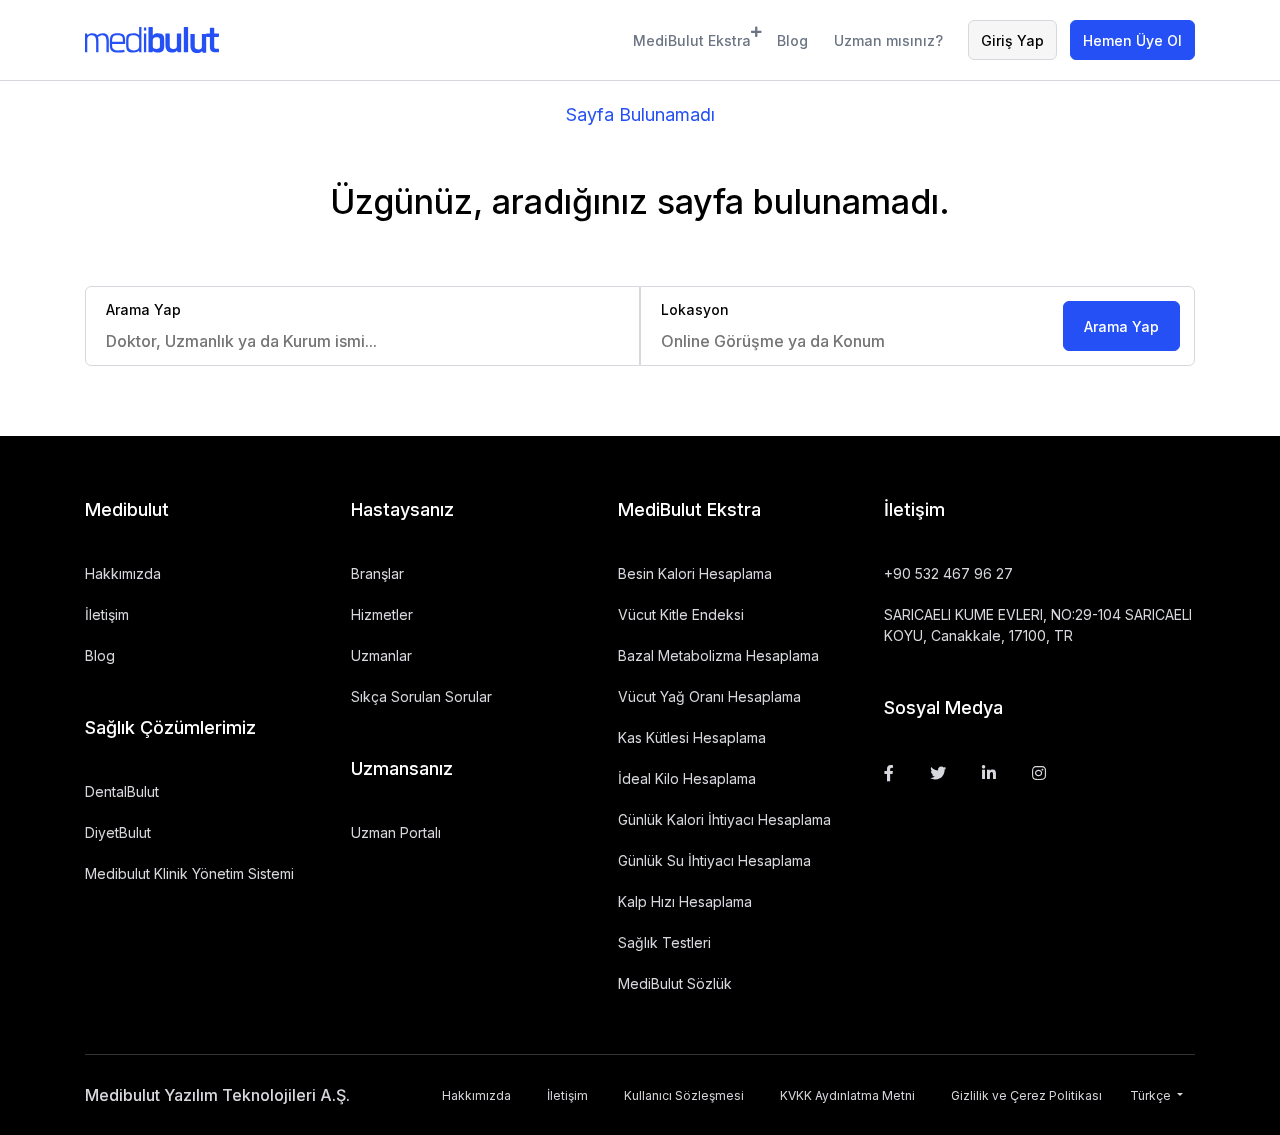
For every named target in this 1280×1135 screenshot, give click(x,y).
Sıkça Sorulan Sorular (421, 696)
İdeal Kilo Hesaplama (687, 778)
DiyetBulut (118, 832)
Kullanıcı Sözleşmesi (684, 1095)
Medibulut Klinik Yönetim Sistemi (189, 873)
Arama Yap (1121, 326)
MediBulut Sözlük (675, 983)
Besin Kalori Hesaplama (695, 573)
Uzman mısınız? (888, 40)
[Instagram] (1039, 773)
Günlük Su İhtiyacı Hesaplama (714, 860)
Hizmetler (382, 614)
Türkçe (1152, 1095)
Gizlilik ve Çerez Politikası (1026, 1095)
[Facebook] (889, 773)
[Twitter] (938, 773)
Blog (792, 40)
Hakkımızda (123, 573)
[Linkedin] (989, 773)
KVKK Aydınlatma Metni (847, 1095)
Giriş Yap (1012, 40)
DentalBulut (122, 791)
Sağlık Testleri (664, 942)
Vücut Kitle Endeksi (681, 614)
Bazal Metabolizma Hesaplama (718, 655)
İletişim (107, 614)
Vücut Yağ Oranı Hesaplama (709, 696)
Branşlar (377, 573)
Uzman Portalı (396, 832)
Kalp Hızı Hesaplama (685, 901)
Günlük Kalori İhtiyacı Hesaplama (724, 819)
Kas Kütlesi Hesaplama (692, 737)
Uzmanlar (381, 655)
